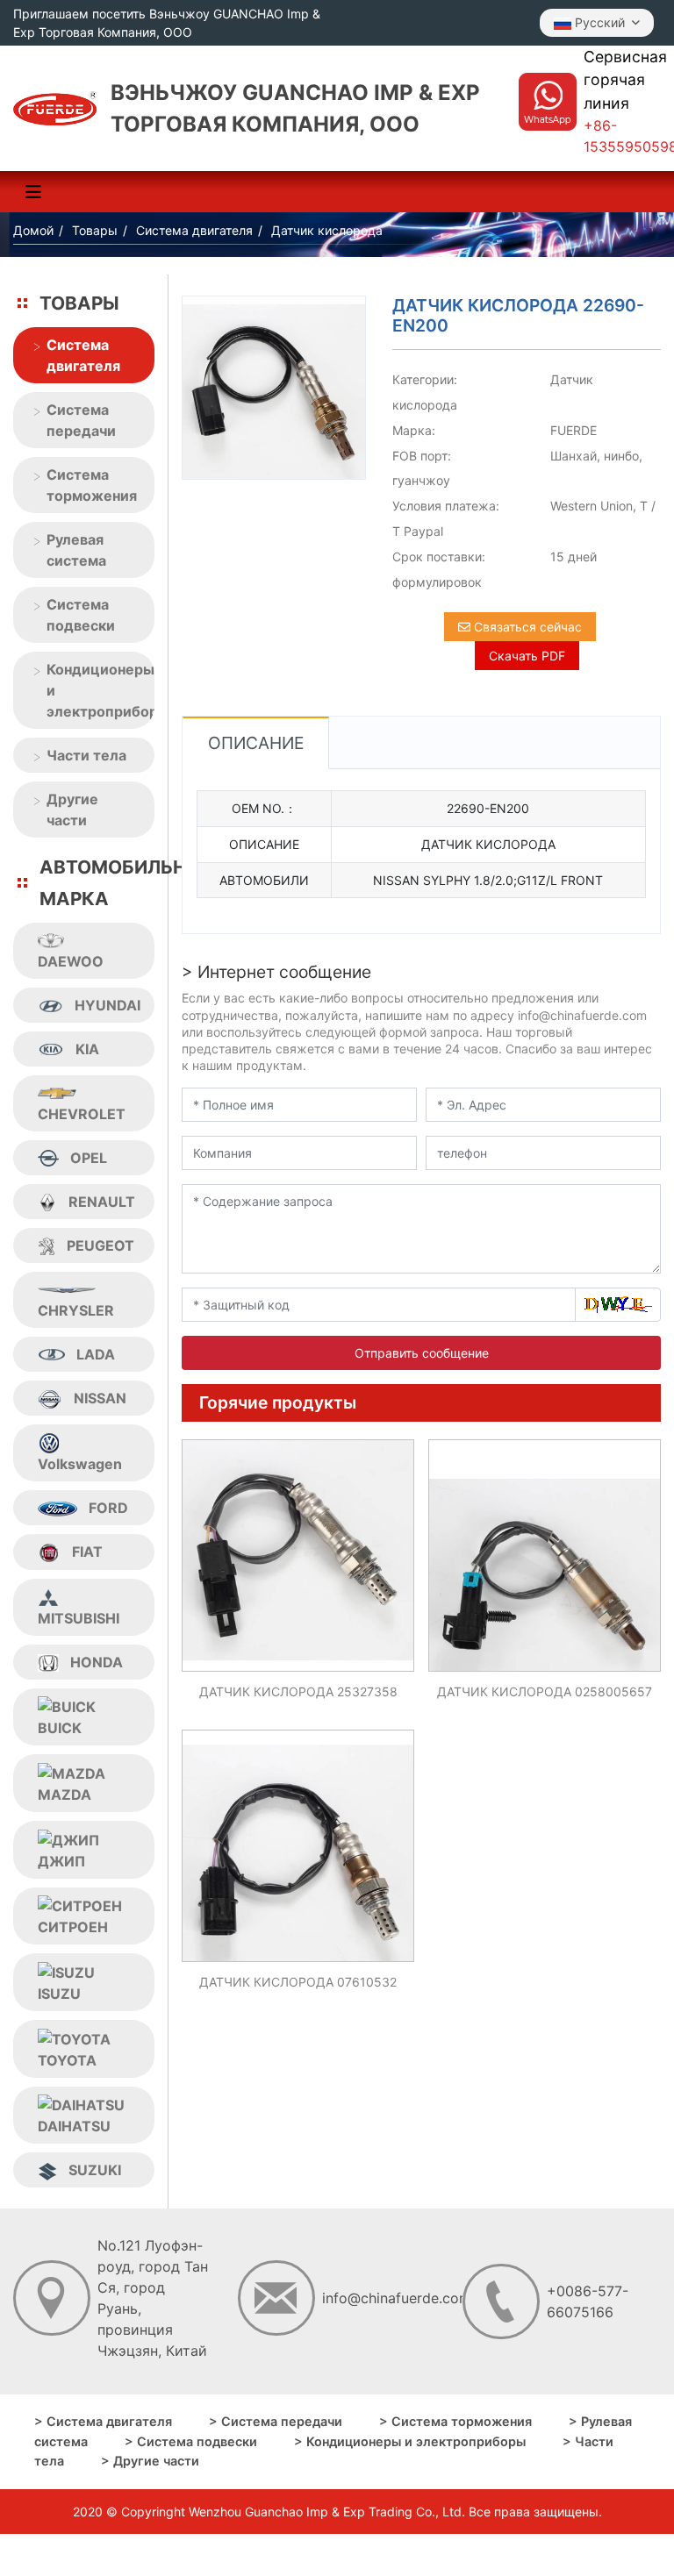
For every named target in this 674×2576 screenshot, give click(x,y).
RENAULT (102, 1202)
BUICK (60, 1728)
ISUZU (59, 1994)
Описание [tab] (256, 743)
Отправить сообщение (422, 1353)
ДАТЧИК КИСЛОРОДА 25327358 (298, 1691)
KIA (87, 1049)
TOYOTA (67, 2060)
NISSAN (100, 1398)
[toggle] (33, 192)
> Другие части (150, 2461)
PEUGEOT (100, 1245)
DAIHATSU (74, 2126)
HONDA (97, 1662)
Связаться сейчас (526, 627)
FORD (108, 1508)
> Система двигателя (103, 2421)
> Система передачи (276, 2421)
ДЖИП (61, 1861)
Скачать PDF (527, 656)
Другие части (72, 810)
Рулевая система (76, 550)
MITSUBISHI (79, 1618)
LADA (96, 1354)
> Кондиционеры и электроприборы (410, 2441)
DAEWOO (71, 961)
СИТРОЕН (73, 1927)
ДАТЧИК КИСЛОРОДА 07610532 (298, 1982)
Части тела (86, 755)
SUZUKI (95, 2170)
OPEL (89, 1158)
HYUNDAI (108, 1005)
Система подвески (81, 615)
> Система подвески (191, 2441)
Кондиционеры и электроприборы (100, 690)
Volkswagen (80, 1464)
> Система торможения (455, 2421)
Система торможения (92, 485)
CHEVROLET (82, 1114)
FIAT (87, 1552)
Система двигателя (83, 355)
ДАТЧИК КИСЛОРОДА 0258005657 (545, 1691)
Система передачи (81, 420)
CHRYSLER (76, 1310)
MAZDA (65, 1795)
